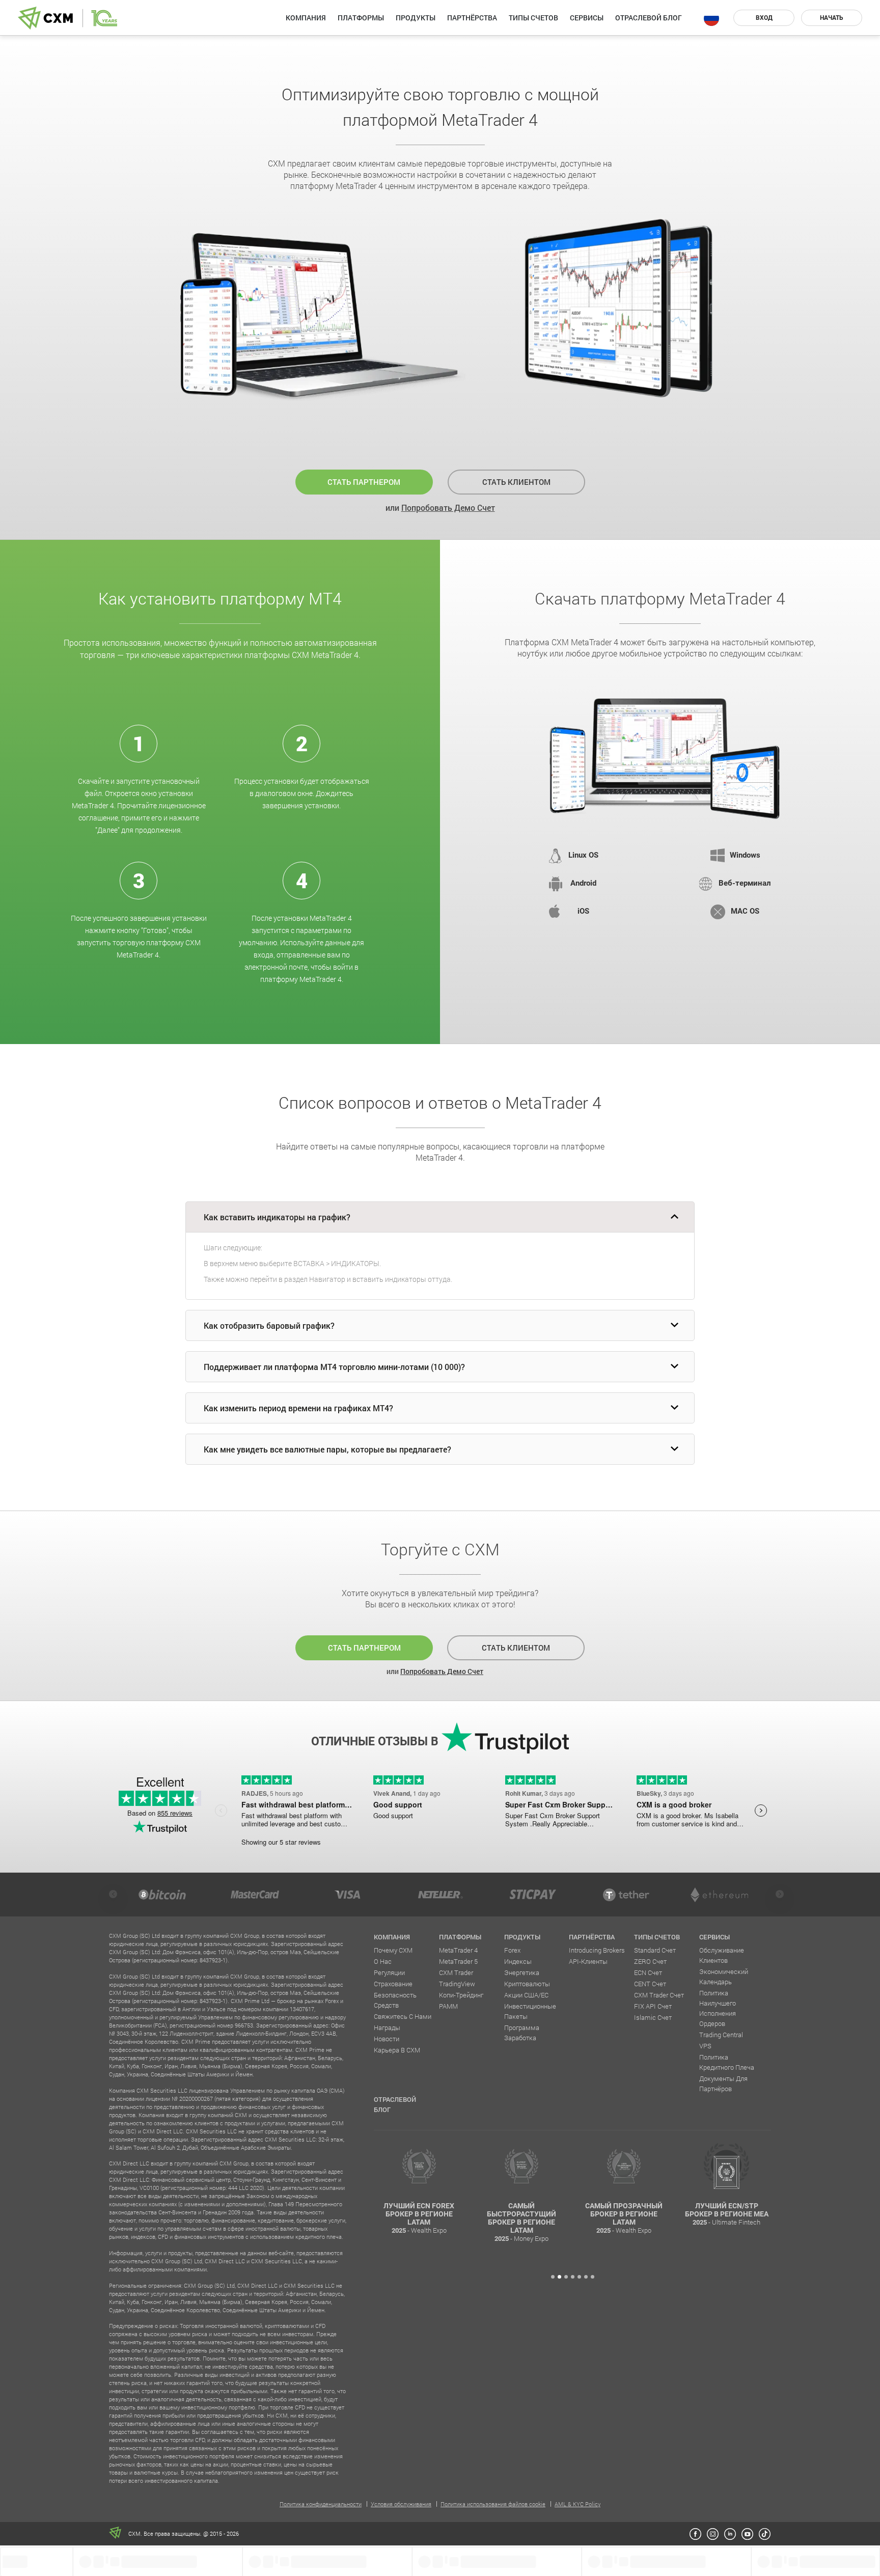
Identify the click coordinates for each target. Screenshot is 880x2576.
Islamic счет (653, 2017)
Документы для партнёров (723, 2084)
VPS (705, 2046)
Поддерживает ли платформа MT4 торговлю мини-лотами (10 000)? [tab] (334, 1367)
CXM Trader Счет (659, 1995)
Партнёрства (472, 18)
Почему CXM (393, 1950)
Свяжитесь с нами (403, 2016)
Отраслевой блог (649, 18)
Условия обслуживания (401, 2504)
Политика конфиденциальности (321, 2504)
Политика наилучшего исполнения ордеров (718, 2008)
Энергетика (522, 1972)
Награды (387, 2027)
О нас (383, 1961)
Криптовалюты (527, 1984)
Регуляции (389, 1972)
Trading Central (721, 2035)
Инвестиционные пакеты (530, 2011)
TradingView (457, 1984)
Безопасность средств (395, 2000)
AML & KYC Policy (577, 2504)
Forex (512, 1950)
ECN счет (648, 1972)
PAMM (448, 2006)
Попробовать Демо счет (448, 508)
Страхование (393, 1984)
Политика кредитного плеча (727, 2062)
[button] (553, 2277)
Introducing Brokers (597, 1950)
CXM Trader (456, 1972)
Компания (306, 18)
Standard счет (655, 1950)
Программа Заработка (522, 2033)
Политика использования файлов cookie (493, 2504)
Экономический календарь (724, 1977)
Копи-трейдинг (461, 1995)
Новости (387, 2039)
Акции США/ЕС (526, 1995)
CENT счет (650, 1984)
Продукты (416, 18)
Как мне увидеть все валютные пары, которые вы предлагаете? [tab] (327, 1449)
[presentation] (113, 1894)
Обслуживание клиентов (722, 1955)
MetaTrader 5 (458, 1961)
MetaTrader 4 (458, 1950)
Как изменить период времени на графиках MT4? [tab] (298, 1408)
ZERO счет (650, 1961)
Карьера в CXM (397, 2050)
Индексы (518, 1961)
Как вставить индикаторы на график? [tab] (277, 1217)
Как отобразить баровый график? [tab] (269, 1325)
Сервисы (587, 18)
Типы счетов (533, 18)
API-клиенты (588, 1961)
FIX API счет (653, 2006)
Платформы (361, 18)
